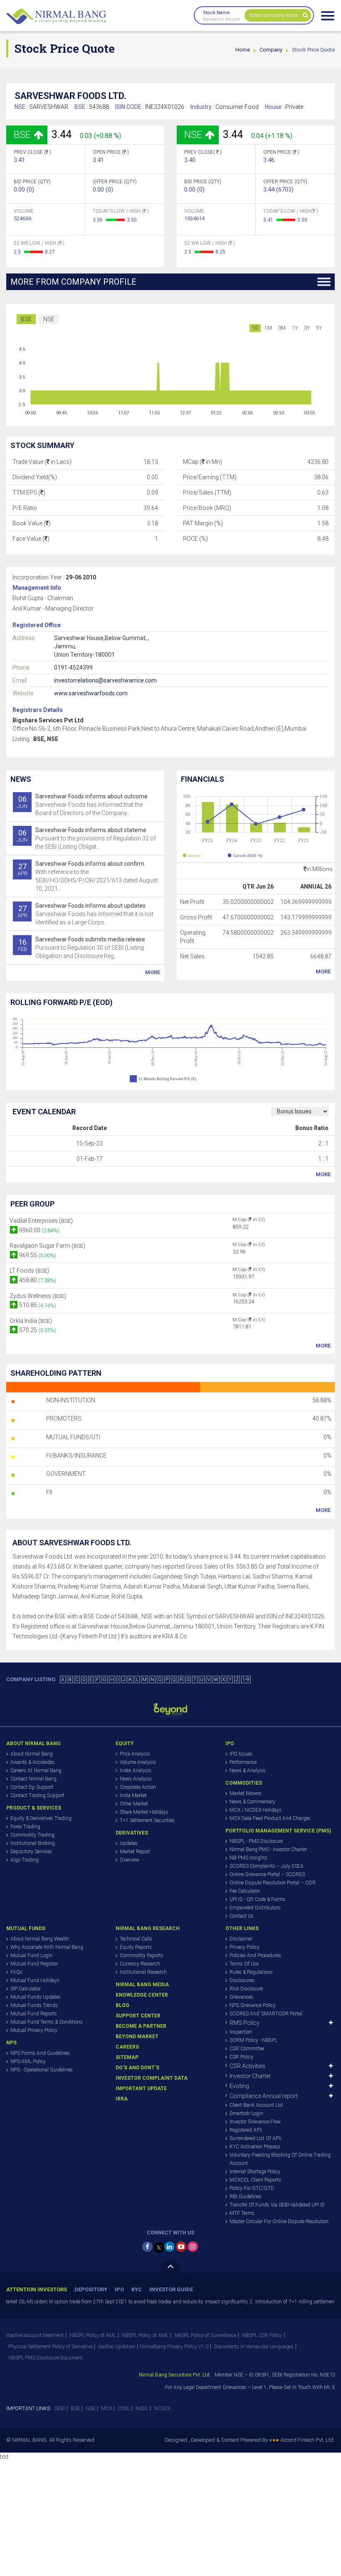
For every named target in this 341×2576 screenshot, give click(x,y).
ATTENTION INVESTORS (37, 2289)
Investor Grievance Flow (255, 2122)
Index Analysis (136, 1771)
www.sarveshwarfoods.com (91, 693)
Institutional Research (143, 1972)
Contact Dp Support (32, 1787)
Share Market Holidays (144, 1812)
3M (282, 328)
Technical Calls (136, 1939)
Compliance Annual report (264, 2096)
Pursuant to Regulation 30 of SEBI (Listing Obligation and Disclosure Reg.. (82, 948)
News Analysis (136, 1779)
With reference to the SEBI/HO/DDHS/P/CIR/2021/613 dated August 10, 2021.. (88, 876)
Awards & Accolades (32, 1762)
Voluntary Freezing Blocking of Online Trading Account (280, 2159)
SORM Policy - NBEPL (253, 2040)
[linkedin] (169, 2247)
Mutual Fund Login (31, 1955)
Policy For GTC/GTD (252, 2188)
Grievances (241, 1997)
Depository (91, 2289)
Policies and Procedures (255, 1955)
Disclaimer (241, 1939)
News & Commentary (252, 1802)
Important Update (141, 2088)
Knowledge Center (142, 1995)
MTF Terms (242, 2213)
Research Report (221, 19)
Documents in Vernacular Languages (254, 2347)
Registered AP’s (246, 2130)
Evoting (239, 2086)
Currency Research (140, 1964)
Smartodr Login (246, 2113)
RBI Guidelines (246, 2197)
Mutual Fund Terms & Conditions (47, 2022)
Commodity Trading (32, 1835)
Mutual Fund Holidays (35, 1980)
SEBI (60, 2409)
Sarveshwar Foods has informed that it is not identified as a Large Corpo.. (86, 914)
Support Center (138, 2016)
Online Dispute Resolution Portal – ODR (273, 1883)
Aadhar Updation (117, 2347)
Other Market (134, 1804)
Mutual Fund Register (34, 1964)
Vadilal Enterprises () (41, 1221)
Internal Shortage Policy (255, 2172)
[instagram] (193, 2247)
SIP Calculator (26, 1989)
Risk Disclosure (246, 1989)
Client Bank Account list (256, 2105)
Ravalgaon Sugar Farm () (47, 1246)
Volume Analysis (138, 1762)
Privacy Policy (245, 1947)
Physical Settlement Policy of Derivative (50, 2347)
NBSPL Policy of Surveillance (205, 2335)
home (243, 50)
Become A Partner (141, 2026)
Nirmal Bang (56, 17)
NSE (49, 319)
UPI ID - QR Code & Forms (257, 1899)
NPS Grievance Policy (253, 2005)
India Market (133, 1795)
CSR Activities (247, 2066)
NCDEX (162, 2409)
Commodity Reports (142, 1955)
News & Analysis (248, 1771)
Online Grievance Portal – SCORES (267, 1874)
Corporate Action (138, 1787)
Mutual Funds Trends (34, 2005)
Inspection (241, 2032)
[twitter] (159, 2247)
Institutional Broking (33, 1843)
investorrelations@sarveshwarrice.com (105, 680)
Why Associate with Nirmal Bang (47, 1947)
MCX (106, 2409)
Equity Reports (136, 1947)
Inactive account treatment (35, 2335)
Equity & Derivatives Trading (41, 1818)
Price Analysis (135, 1754)
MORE (153, 972)
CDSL (124, 2409)
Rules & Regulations (251, 1972)
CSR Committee (247, 2049)
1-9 (246, 1680)
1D (255, 328)
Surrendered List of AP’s (256, 2138)
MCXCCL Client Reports (255, 2180)
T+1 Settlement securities (147, 1820)
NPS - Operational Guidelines (42, 2070)
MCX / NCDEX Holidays (256, 1810)
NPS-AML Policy (28, 2061)
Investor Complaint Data (152, 2078)
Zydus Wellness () (38, 1296)
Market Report (135, 1852)
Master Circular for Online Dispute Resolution (279, 2221)
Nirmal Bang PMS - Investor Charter (268, 1849)
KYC (137, 2289)
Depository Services (31, 1852)
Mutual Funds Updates (36, 1997)
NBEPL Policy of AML (145, 2335)
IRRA (122, 2099)
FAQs (16, 1972)
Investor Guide (171, 2289)
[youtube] (181, 2247)
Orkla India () (31, 1321)
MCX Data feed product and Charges (270, 1818)
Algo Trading (25, 1860)
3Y (307, 328)
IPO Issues (241, 1754)
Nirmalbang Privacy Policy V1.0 (174, 2347)
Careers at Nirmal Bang (36, 1771)
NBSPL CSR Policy (262, 2335)
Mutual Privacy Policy (34, 2030)
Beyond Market (137, 2037)
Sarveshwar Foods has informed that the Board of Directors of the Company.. (82, 805)
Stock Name (216, 13)
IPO (119, 2289)
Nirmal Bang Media (142, 1985)
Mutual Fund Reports (34, 2014)
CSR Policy (241, 2057)
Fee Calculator (245, 1891)
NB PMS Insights (248, 1858)
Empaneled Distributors (255, 1908)
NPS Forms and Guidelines (40, 2053)
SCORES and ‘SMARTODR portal (266, 2014)
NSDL (142, 2409)
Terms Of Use (244, 1964)
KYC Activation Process (255, 2147)
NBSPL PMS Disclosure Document (46, 2358)
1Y (295, 328)
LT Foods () (29, 1271)
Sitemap (127, 2057)
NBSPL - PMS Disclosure (256, 1841)
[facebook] (147, 2247)
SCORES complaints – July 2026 (266, 1866)
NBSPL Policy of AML (93, 2335)
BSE (26, 319)
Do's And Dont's (137, 2068)
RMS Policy (245, 2023)
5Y (319, 328)
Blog (122, 2005)
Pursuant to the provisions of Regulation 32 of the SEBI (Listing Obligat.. (86, 838)
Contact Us (242, 1916)
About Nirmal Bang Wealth (40, 1939)
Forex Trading (25, 1827)
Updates (129, 1843)
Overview (130, 1860)
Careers (127, 2047)
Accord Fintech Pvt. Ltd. (308, 2440)
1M (268, 328)
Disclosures (242, 1980)
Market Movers (246, 1793)
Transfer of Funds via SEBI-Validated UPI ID (277, 2205)
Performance (243, 1762)
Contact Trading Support (37, 1795)
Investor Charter (250, 2076)
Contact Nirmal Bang (33, 1779)
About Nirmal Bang (32, 1754)
